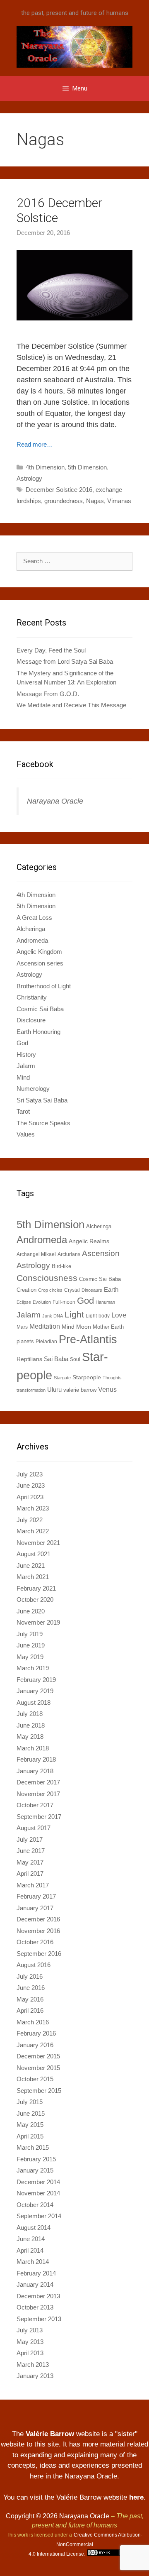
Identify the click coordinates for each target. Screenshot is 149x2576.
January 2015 (35, 2170)
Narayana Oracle (55, 801)
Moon (84, 1327)
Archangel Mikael (36, 1254)
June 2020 (31, 1611)
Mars (22, 1327)
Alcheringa (31, 929)
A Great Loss (34, 918)
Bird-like (61, 1266)
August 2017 (34, 1828)
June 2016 (31, 1988)
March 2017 (33, 1885)
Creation (26, 1290)
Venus (107, 1389)
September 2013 (39, 2319)
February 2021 (36, 1588)
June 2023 (31, 1485)
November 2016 (38, 1931)
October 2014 (35, 2205)
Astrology (29, 478)
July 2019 (30, 1634)
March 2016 (33, 2022)
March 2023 (33, 1508)
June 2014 (31, 2239)
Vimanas (119, 501)
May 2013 (30, 2342)
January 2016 (35, 2045)
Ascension (101, 1253)
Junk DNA (53, 1316)
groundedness (64, 501)
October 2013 (35, 2307)
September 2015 (39, 2091)
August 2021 (34, 1554)
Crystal (72, 1290)
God (22, 1043)
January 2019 (35, 1691)
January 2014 (35, 2284)
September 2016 (39, 1954)
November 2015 (38, 2068)
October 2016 (35, 1942)
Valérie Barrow (50, 2434)
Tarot (23, 1111)
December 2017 (38, 1782)
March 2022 (33, 1531)
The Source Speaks (43, 1123)
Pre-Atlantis (88, 1339)
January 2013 (35, 2376)
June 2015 (31, 2113)
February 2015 (36, 2159)
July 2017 (30, 1839)
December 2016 (38, 1919)
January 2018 (35, 1771)
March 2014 (33, 2262)
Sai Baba (56, 1359)
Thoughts (112, 1378)
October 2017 (35, 1805)
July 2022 (30, 1520)
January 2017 (35, 1908)
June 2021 (31, 1565)
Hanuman (105, 1302)
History (26, 1055)
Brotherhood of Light (44, 986)
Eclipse (24, 1302)
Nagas (95, 501)
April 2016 (30, 2010)
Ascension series (40, 963)
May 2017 (30, 1862)
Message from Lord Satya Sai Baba (65, 661)
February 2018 (36, 1759)
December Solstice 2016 (59, 490)
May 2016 (30, 1999)
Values (26, 1134)
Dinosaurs (92, 1290)
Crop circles (50, 1290)
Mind (23, 1077)
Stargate (62, 1378)
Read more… (35, 444)
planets (25, 1341)
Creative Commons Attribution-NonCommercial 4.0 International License (85, 2544)
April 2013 (30, 2353)
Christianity (32, 997)
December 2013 (38, 2296)
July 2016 (30, 1976)
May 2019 (30, 1657)
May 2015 (30, 2125)
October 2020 (35, 1600)
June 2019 (31, 1645)
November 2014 (38, 2193)
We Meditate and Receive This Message (71, 705)
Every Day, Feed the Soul (51, 650)
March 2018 (33, 1748)
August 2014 (34, 2228)
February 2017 (36, 1896)
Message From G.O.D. (48, 694)
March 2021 (33, 1577)
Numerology (33, 1089)
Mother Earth (108, 1327)
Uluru (54, 1389)
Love (119, 1315)
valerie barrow (80, 1390)
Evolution (42, 1302)
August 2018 (34, 1702)
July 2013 (30, 2330)
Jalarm (26, 1066)
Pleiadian (46, 1342)
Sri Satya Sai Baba (42, 1100)
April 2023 (30, 1497)
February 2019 (36, 1680)
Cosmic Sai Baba (40, 1009)
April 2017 (30, 1873)
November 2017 (38, 1794)
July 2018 (30, 1714)
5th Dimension (87, 467)
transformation (31, 1390)
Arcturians (69, 1254)
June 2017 (31, 1851)
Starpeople (87, 1377)
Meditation (45, 1326)
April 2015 (30, 2136)
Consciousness (47, 1278)
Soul (75, 1359)
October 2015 (35, 2079)
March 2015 (33, 2147)
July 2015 (30, 2102)
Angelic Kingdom (39, 952)
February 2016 (36, 2033)
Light (74, 1314)
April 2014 (30, 2250)
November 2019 (38, 1622)
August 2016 (34, 1965)
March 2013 (33, 2365)
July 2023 (30, 1474)
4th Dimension (45, 467)
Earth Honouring (38, 1032)
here (136, 2497)
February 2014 (36, 2273)
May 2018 (30, 1736)
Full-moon (64, 1302)
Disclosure (31, 1020)
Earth (111, 1289)
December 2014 (38, 2182)
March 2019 (33, 1668)
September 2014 (39, 2216)
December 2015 (38, 2056)
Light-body (98, 1316)
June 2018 (31, 1725)
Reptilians (29, 1359)
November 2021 (38, 1543)
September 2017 (39, 1817)
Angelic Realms (89, 1241)
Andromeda (32, 940)
